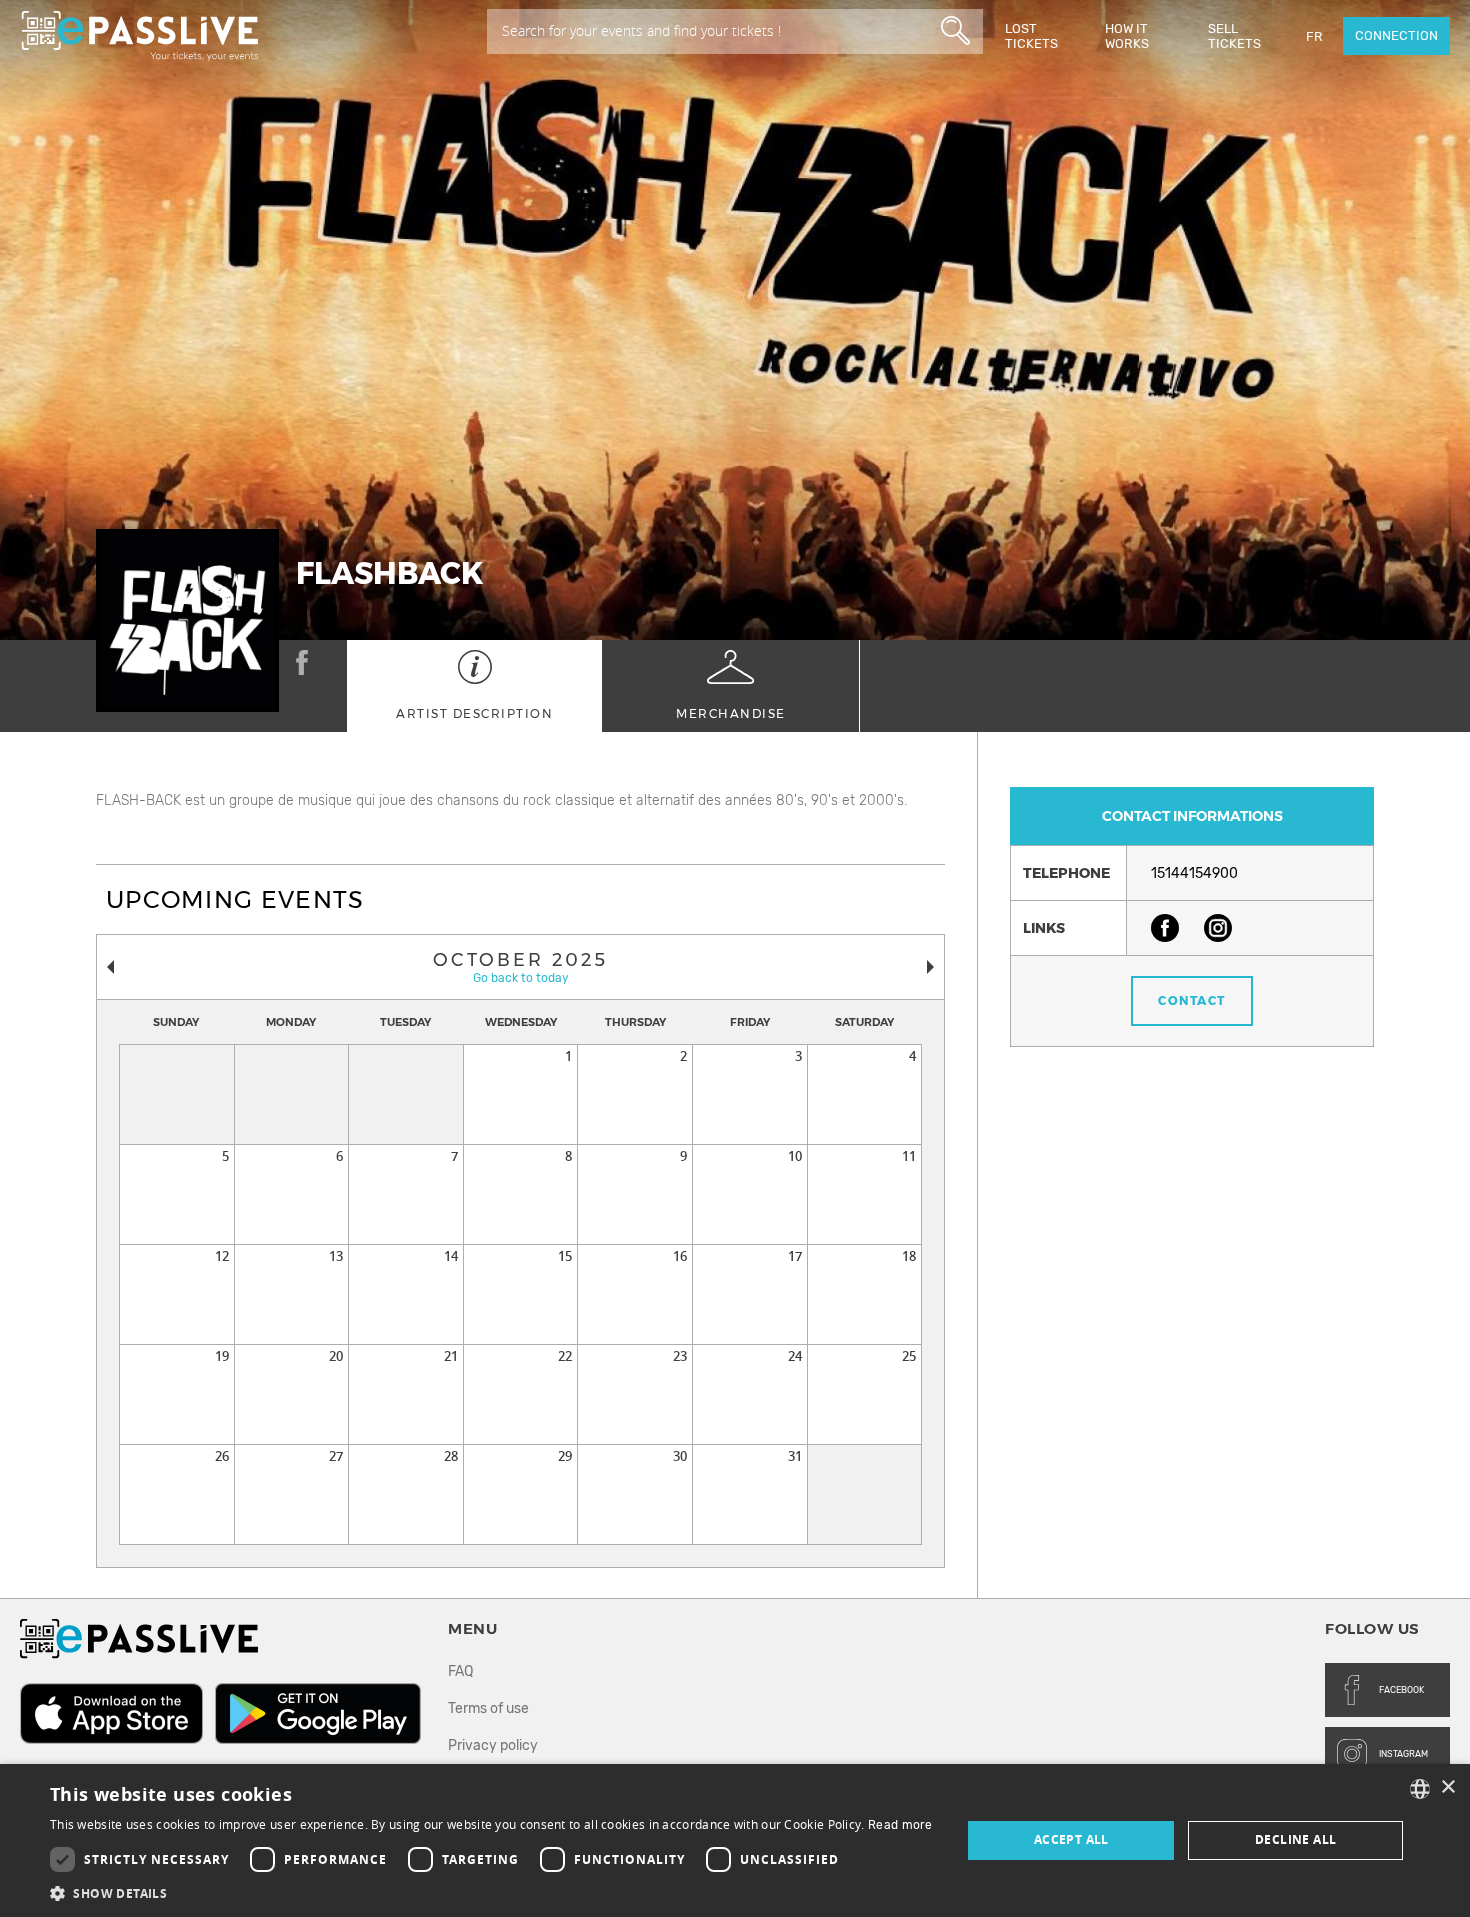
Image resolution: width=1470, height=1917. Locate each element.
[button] (491, 1892)
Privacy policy (493, 1745)
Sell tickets (1234, 36)
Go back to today (521, 978)
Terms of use (488, 1708)
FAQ (460, 1671)
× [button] (1447, 1787)
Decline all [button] (1295, 1839)
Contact (1192, 1000)
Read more (900, 1825)
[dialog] (735, 1840)
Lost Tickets (1031, 36)
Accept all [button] (1071, 1839)
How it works (1127, 36)
